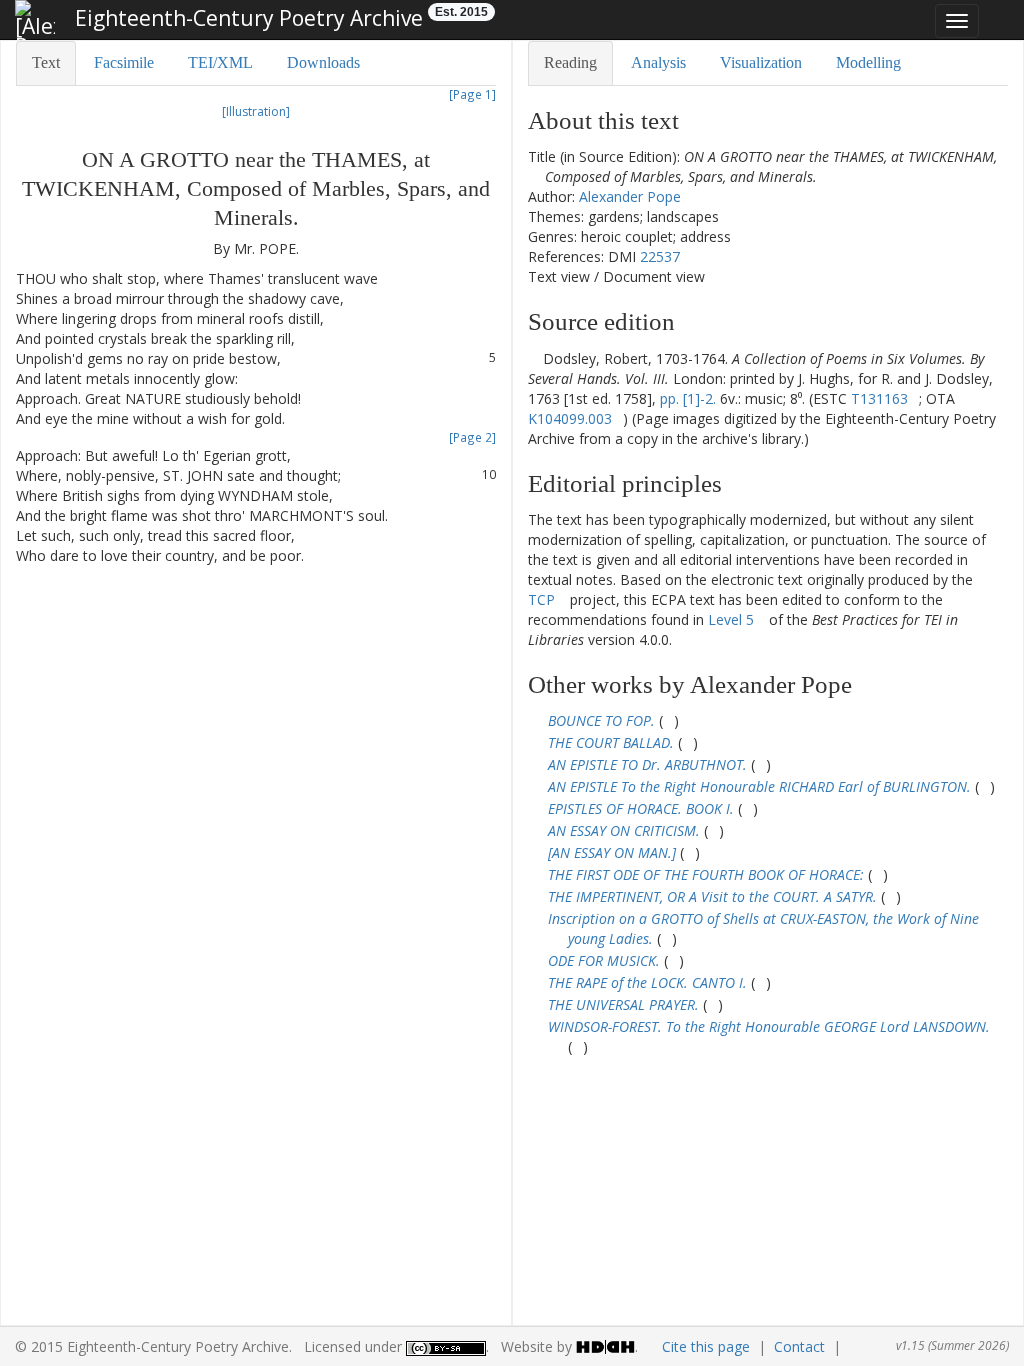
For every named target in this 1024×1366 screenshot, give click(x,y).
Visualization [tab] (761, 62)
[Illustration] (256, 111)
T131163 (879, 398)
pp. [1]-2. (688, 398)
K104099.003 (570, 418)
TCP (541, 599)
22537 (660, 256)
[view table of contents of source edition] (533, 358)
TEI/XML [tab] (220, 62)
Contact (799, 1346)
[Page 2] (472, 437)
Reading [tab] (570, 62)
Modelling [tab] (868, 62)
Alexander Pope (630, 196)
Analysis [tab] (658, 62)
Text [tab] (46, 62)
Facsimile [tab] (124, 62)
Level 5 (731, 619)
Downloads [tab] (323, 62)
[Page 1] (472, 94)
